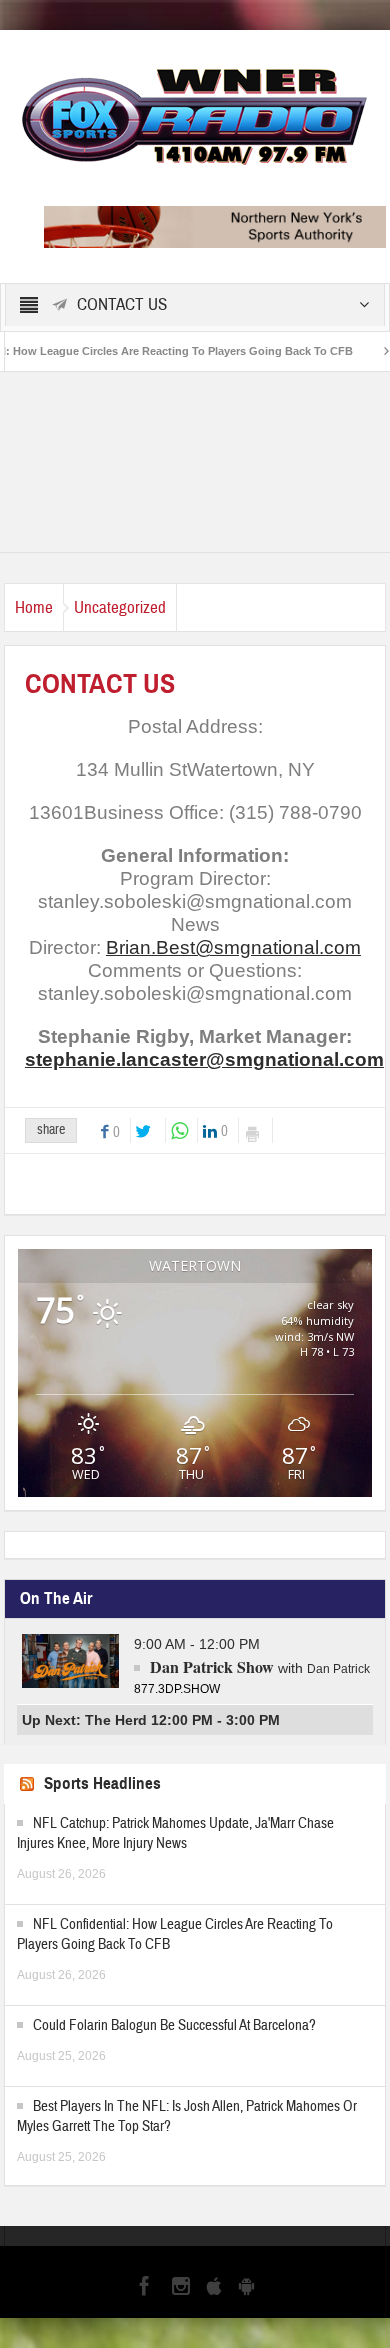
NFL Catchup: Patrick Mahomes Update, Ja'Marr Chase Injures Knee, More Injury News (175, 1833)
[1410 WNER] (195, 114)
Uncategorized (120, 607)
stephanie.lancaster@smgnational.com (204, 1059)
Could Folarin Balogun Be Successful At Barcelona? (174, 2025)
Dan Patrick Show (212, 1666)
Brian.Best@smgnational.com (233, 947)
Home (34, 607)
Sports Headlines (102, 1783)
